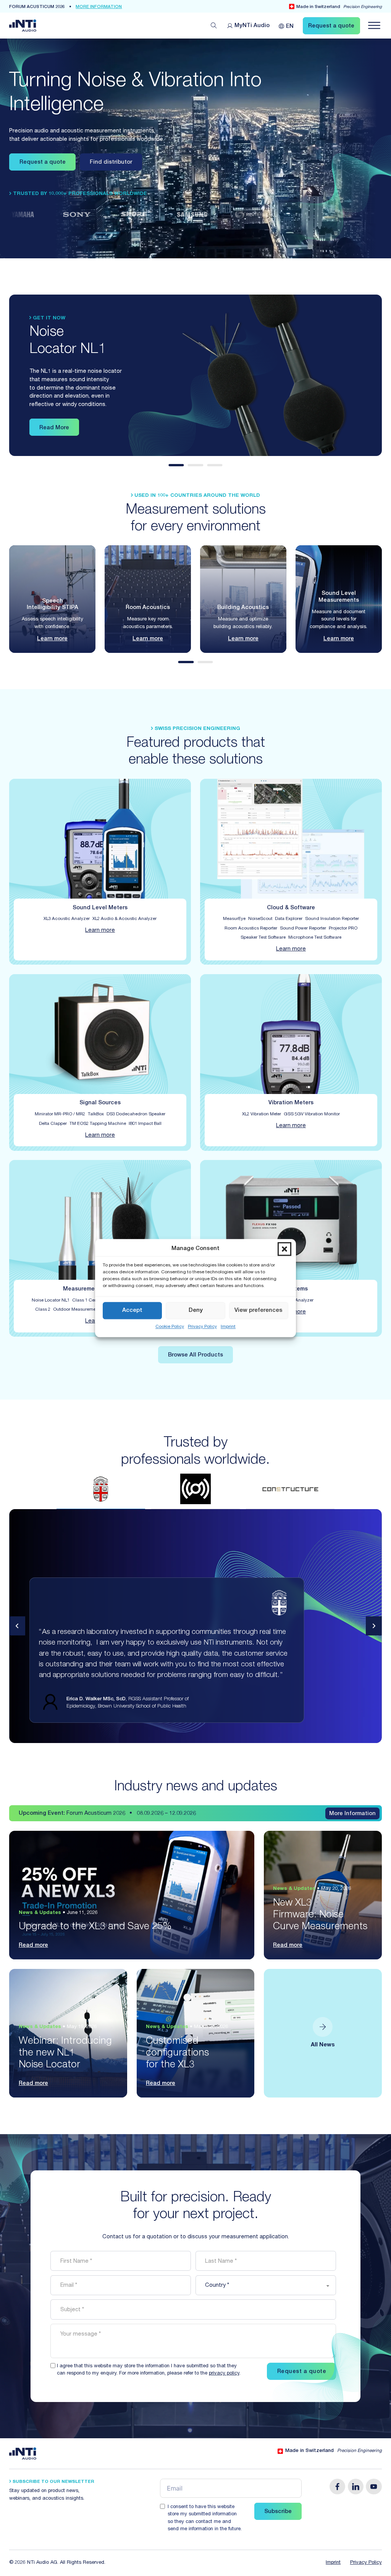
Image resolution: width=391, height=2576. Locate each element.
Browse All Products (195, 1355)
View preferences (259, 1311)
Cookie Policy (170, 1327)
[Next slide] (374, 1626)
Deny (196, 1311)
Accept (132, 1311)
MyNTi (252, 26)
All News (323, 2045)
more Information (99, 7)
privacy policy (224, 2374)
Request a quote (43, 163)
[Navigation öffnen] (374, 26)
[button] (284, 1249)
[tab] (176, 465)
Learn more (52, 639)
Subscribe (278, 2512)
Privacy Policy (202, 1327)
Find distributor (111, 163)
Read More (54, 428)
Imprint (228, 1327)
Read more (33, 1946)
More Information (352, 1814)
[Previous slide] (17, 1626)
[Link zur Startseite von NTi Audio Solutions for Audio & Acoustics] (23, 26)
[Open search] (214, 26)
